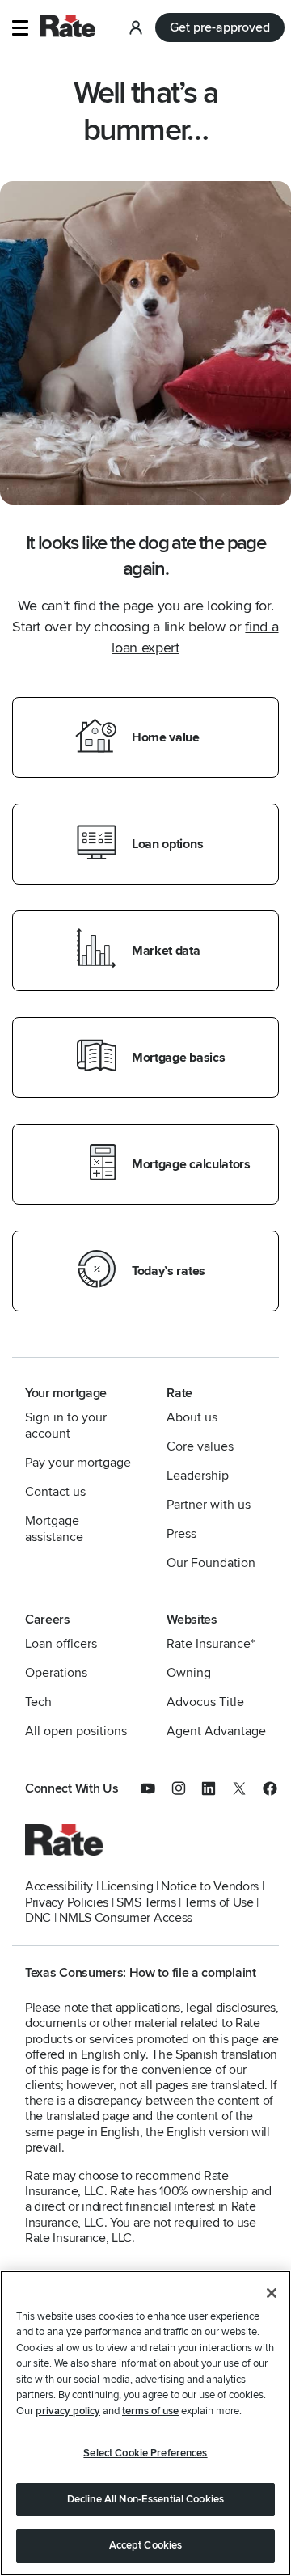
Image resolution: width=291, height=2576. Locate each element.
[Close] (272, 2293)
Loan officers (61, 1644)
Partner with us (209, 1505)
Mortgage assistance (54, 1529)
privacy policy (68, 2411)
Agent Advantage (216, 1731)
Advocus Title (205, 1702)
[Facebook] (270, 1792)
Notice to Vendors (210, 1886)
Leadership (198, 1476)
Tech (38, 1702)
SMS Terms (146, 1902)
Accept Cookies (146, 2545)
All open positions (76, 1731)
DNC (38, 1918)
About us (192, 1417)
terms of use (150, 2411)
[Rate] (65, 1852)
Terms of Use (218, 1902)
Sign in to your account (66, 1425)
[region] (145, 2423)
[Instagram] (187, 1792)
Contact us (55, 1492)
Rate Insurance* (211, 1644)
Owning (189, 1673)
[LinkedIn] (217, 1792)
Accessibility (59, 1886)
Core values (200, 1446)
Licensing (127, 1886)
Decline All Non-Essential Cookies (145, 2499)
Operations (56, 1673)
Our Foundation (211, 1563)
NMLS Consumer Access (126, 1918)
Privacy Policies (67, 1902)
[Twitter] (247, 1792)
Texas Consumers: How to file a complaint (141, 1973)
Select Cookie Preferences (145, 2453)
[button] (20, 28)
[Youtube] (156, 1792)
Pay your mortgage (78, 1463)
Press (181, 1534)
